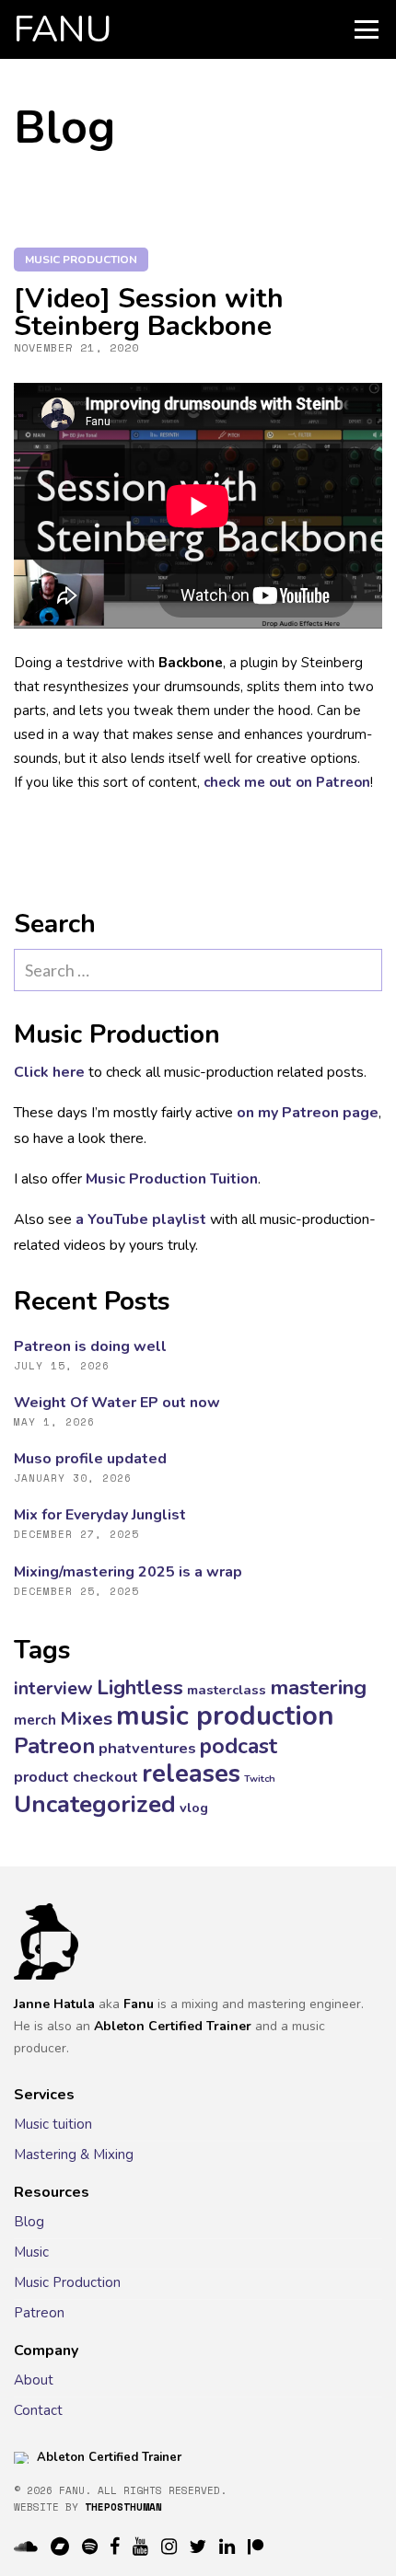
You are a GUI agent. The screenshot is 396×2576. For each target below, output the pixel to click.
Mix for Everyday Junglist (100, 1515)
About (34, 2380)
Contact (38, 2410)
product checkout (76, 1777)
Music (31, 2252)
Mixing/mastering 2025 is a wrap (128, 1572)
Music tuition (53, 2124)
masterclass (227, 1690)
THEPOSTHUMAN (123, 2507)
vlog (194, 1808)
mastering (318, 1687)
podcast (239, 1746)
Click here (49, 1072)
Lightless (140, 1688)
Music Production (67, 2282)
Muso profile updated (90, 1459)
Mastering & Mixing (74, 2154)
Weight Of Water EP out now (117, 1403)
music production (81, 260)
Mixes (86, 1718)
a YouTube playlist (141, 1219)
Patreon (54, 1746)
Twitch (260, 1779)
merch (35, 1720)
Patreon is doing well (90, 1346)
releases (191, 1774)
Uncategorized (95, 1804)
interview (53, 1688)
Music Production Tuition (172, 1179)
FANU (63, 29)
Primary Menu (367, 29)
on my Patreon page (308, 1113)
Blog (29, 2222)
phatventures (147, 1748)
